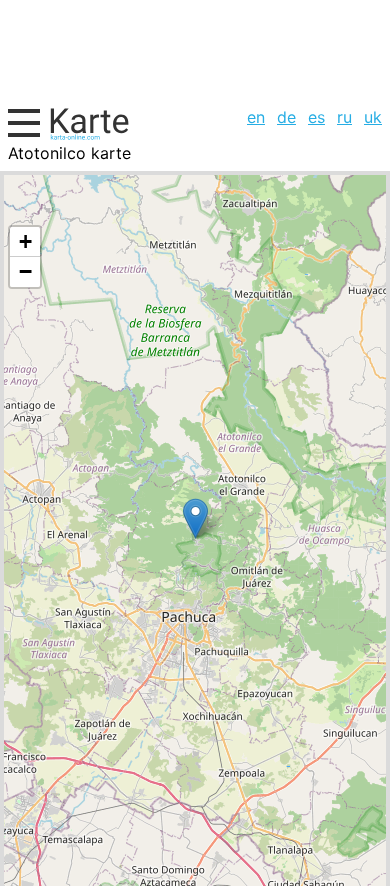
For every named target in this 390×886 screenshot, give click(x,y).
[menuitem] (256, 117)
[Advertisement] (195, 50)
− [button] (25, 271)
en (256, 117)
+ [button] (25, 241)
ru (344, 117)
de (286, 117)
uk (373, 117)
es (316, 117)
